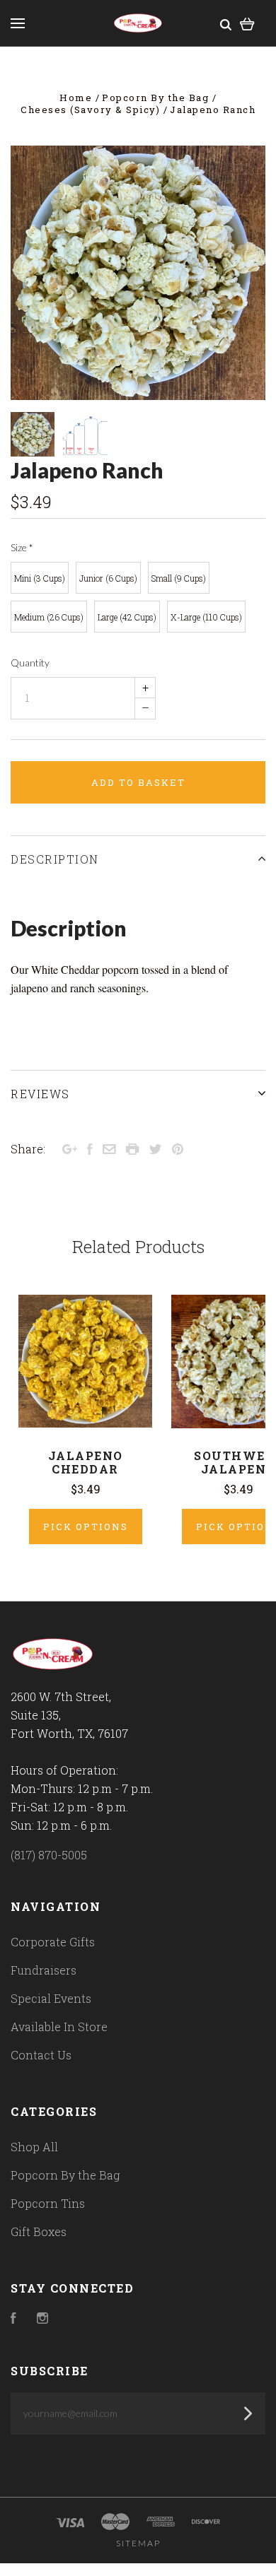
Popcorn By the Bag (65, 2175)
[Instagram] (42, 2319)
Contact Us (41, 2055)
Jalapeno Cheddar (86, 1462)
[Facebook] (13, 2319)
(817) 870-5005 (49, 1855)
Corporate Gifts (53, 1942)
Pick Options (86, 1527)
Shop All (34, 2147)
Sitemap (138, 2543)
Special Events (51, 1998)
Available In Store (59, 2027)
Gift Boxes (39, 2231)
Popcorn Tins (48, 2203)
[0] (247, 23)
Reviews (40, 1094)
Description (55, 859)
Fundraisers (44, 1970)
